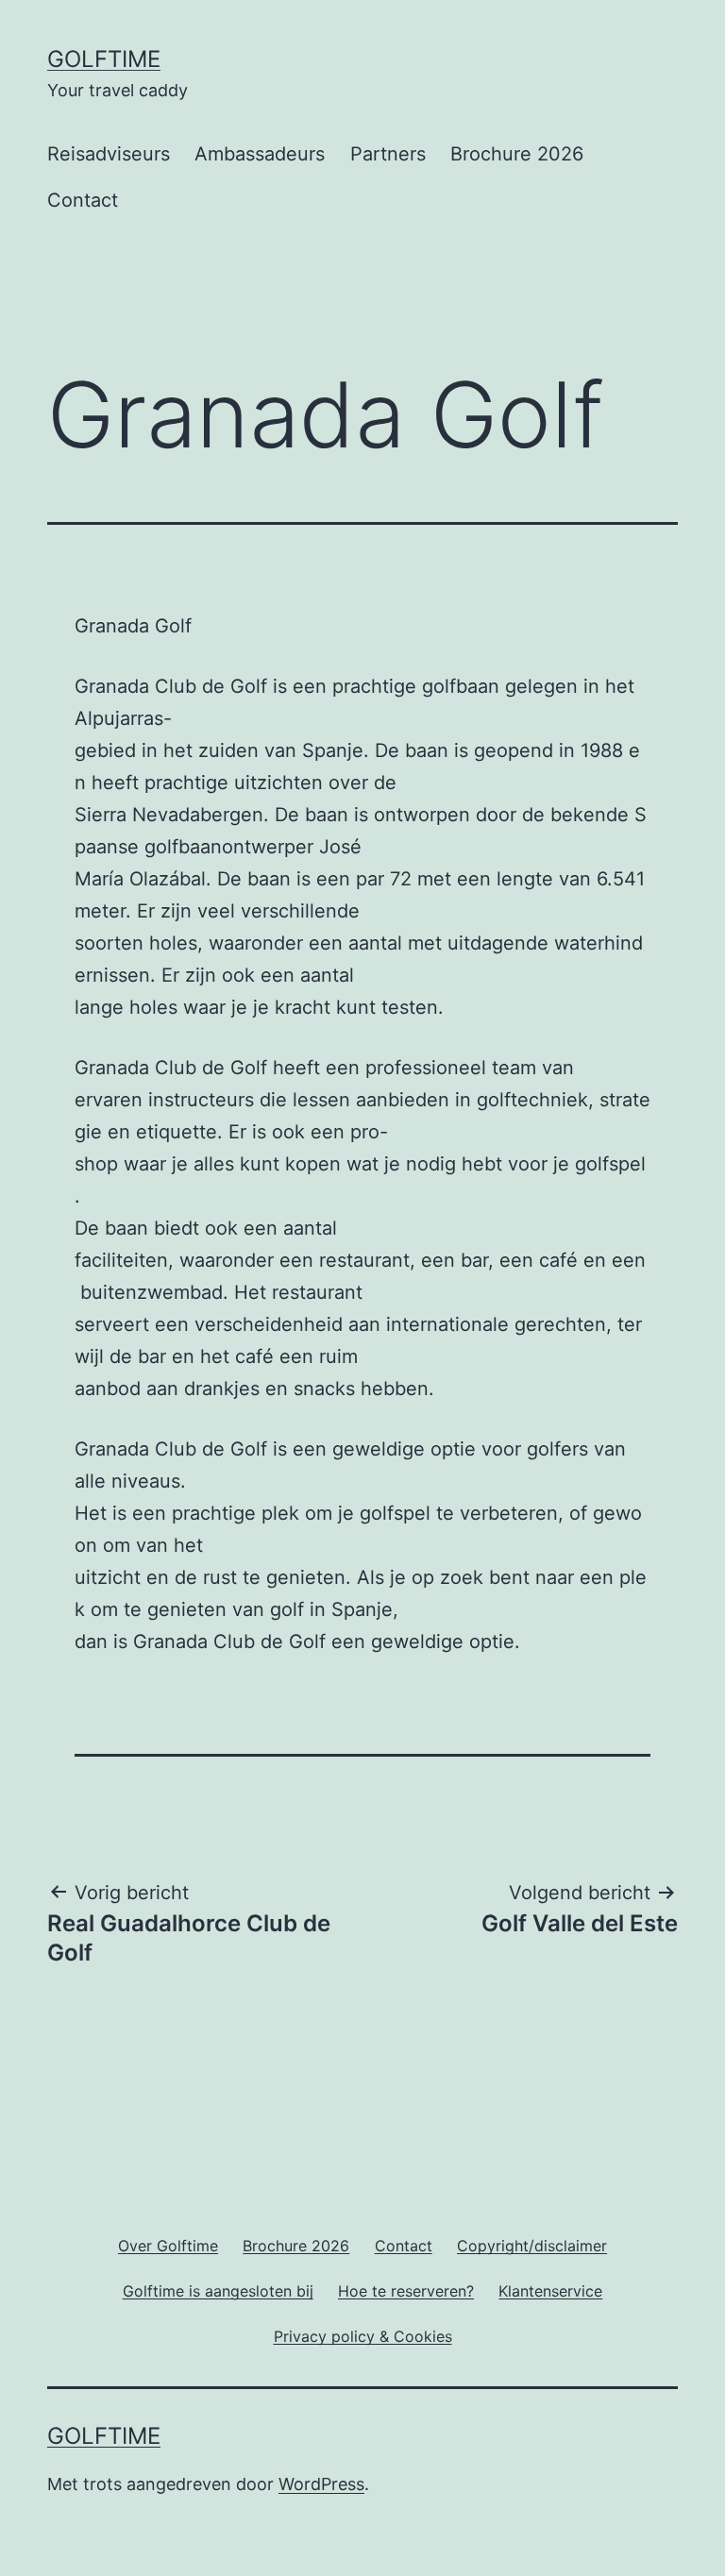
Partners (388, 154)
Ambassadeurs (260, 154)
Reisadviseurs (109, 154)
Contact (83, 200)
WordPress (321, 2484)
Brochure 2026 (517, 154)
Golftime (104, 59)
